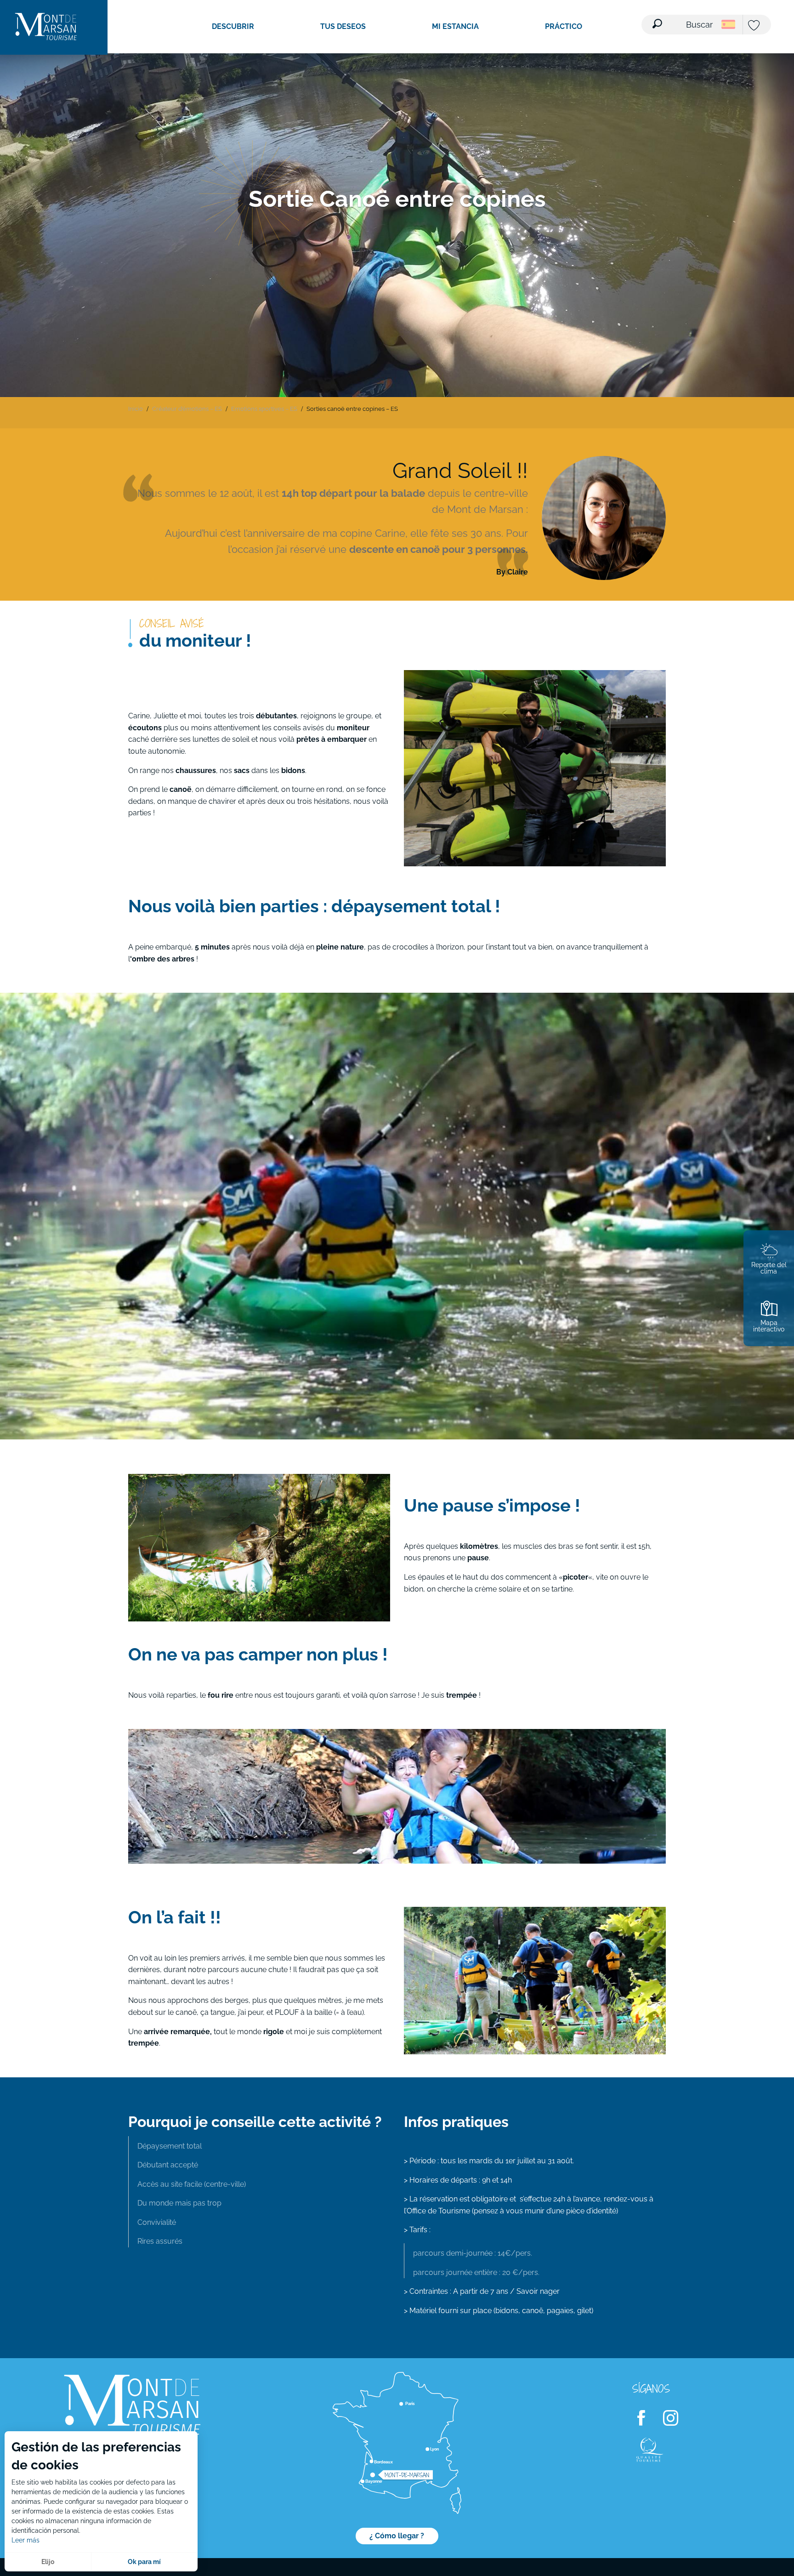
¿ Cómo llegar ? (397, 2536)
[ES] (728, 24)
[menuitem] (46, 27)
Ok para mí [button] (144, 2562)
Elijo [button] (48, 2562)
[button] (683, 19)
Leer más (26, 2540)
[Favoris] (755, 26)
